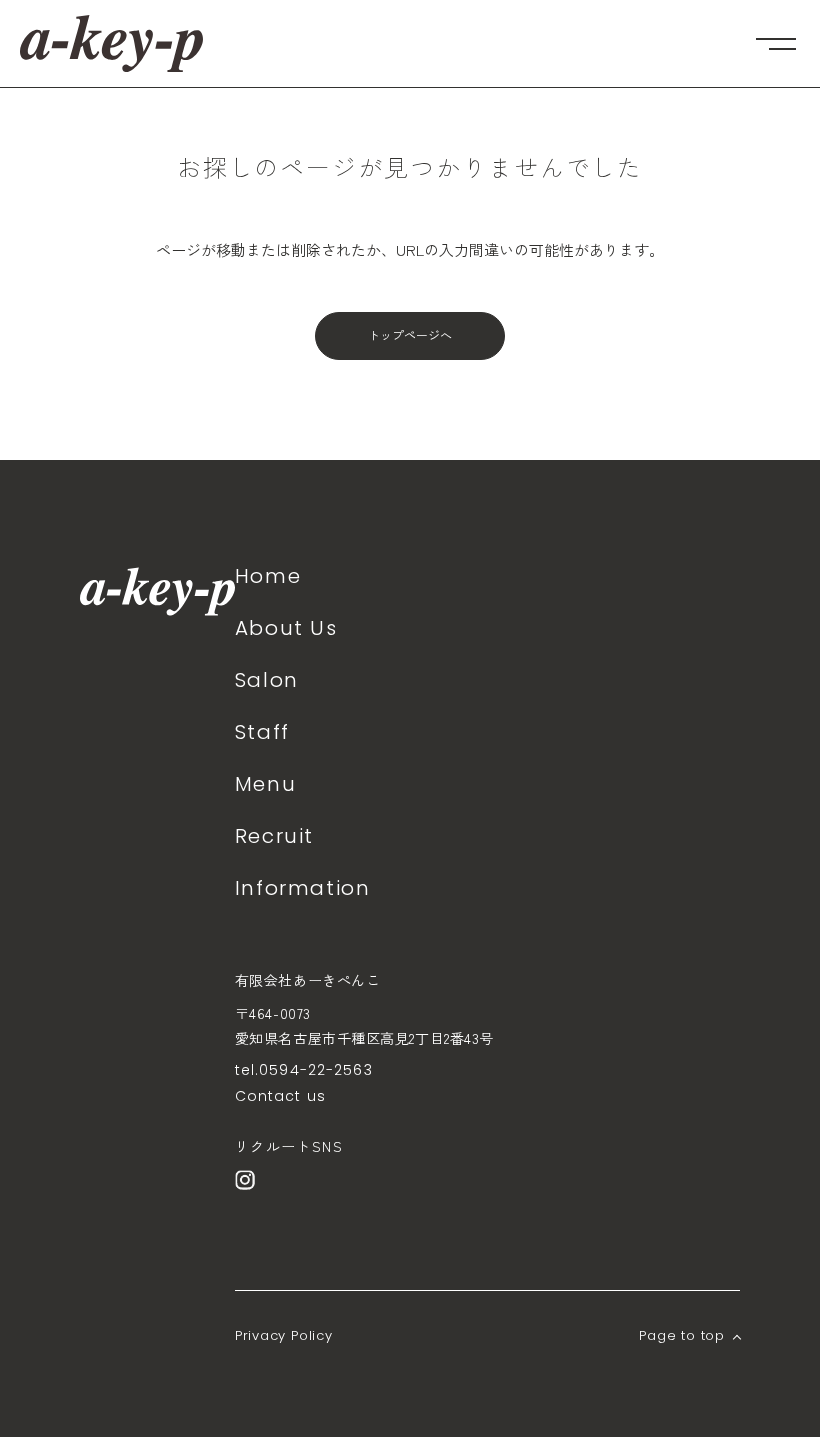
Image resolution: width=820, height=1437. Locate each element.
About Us (286, 628)
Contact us (280, 1096)
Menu (265, 784)
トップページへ (410, 335)
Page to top (682, 1335)
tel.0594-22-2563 (304, 1070)
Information (303, 888)
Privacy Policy (284, 1335)
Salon (267, 680)
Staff (262, 732)
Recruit (274, 836)
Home (268, 576)
